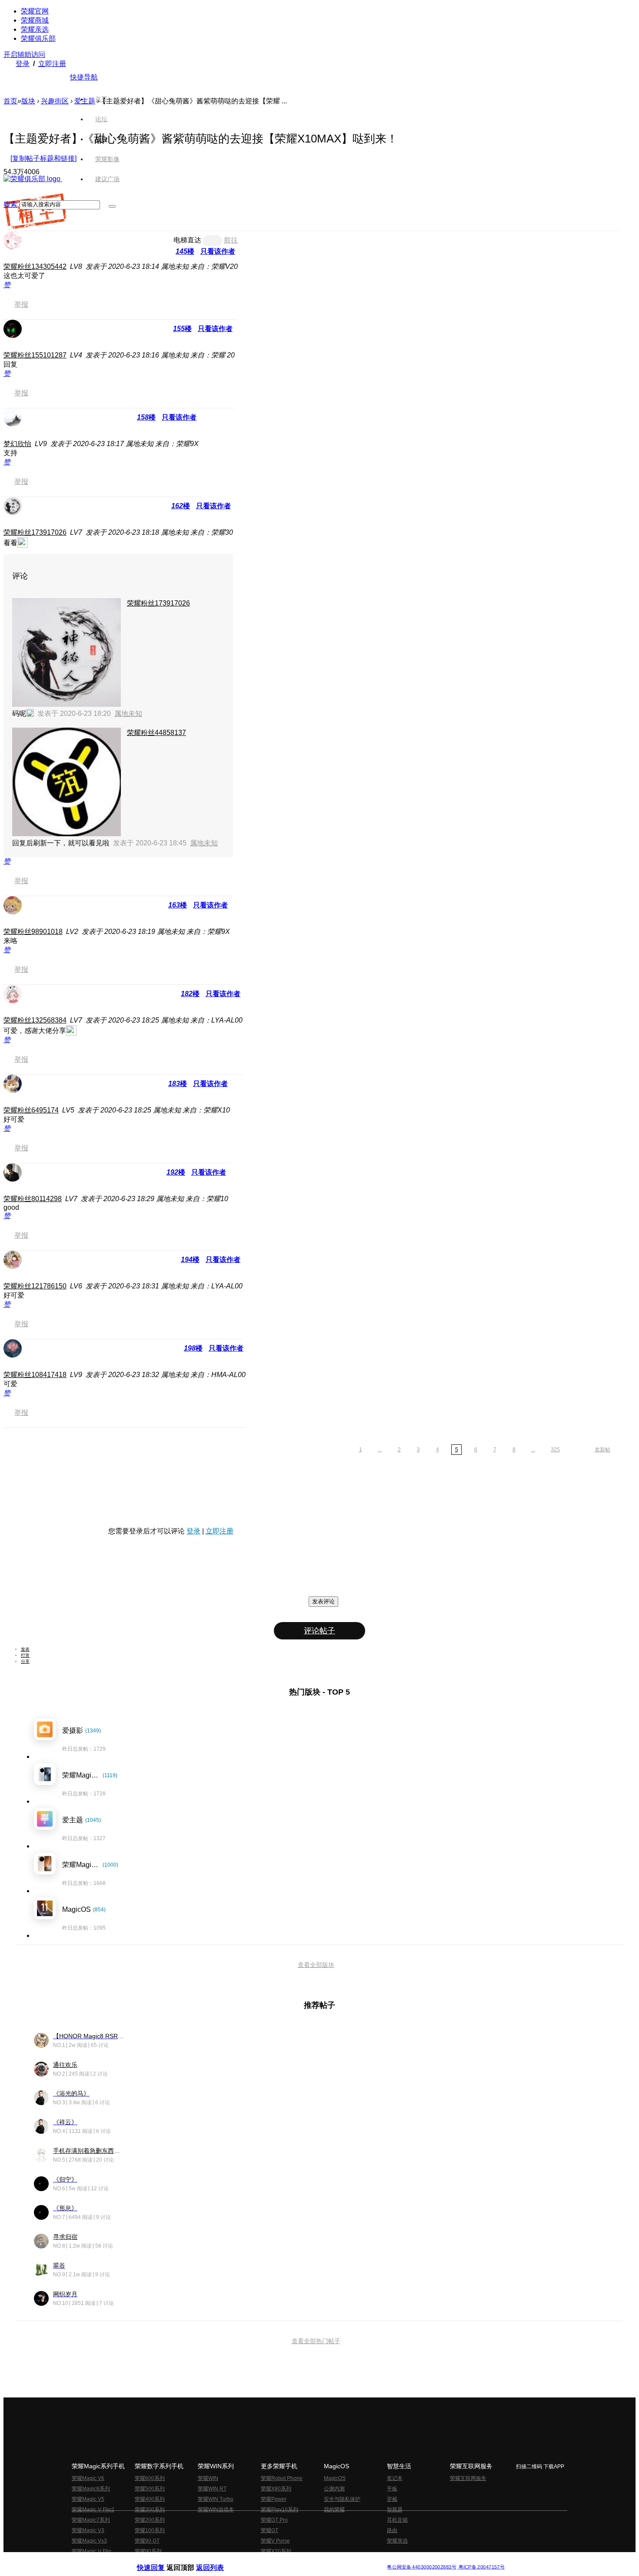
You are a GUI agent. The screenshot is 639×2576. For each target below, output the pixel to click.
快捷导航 (84, 77)
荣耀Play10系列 (280, 2510)
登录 (23, 64)
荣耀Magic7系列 (91, 2520)
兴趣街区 (55, 101)
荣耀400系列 (150, 2499)
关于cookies (266, 2560)
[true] (112, 206)
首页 (101, 99)
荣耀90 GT (147, 2541)
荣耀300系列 (150, 2510)
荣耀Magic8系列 (91, 2489)
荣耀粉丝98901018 (33, 932)
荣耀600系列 (150, 2478)
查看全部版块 (316, 1965)
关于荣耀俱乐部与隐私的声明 (218, 2560)
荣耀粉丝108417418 (35, 1375)
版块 (28, 101)
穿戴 (392, 2499)
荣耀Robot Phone (282, 2478)
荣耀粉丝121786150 (35, 1286)
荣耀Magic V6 (88, 2478)
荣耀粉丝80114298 (33, 1199)
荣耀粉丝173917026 (35, 532)
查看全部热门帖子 (316, 2341)
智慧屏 (395, 2510)
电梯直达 (187, 240)
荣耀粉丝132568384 (35, 1020)
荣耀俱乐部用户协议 (160, 2560)
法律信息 (291, 2560)
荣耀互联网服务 (468, 2478)
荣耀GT (270, 2530)
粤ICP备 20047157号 (481, 2567)
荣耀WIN (208, 2478)
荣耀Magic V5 (88, 2499)
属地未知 (128, 714)
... (380, 1450)
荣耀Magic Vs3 (89, 2541)
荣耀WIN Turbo (216, 2499)
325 (555, 1450)
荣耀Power (274, 2499)
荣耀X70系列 (276, 2551)
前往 (231, 240)
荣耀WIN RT (212, 2489)
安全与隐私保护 (342, 2499)
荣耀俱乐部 (38, 38)
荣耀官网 (35, 11)
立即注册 (52, 64)
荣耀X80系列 (276, 2489)
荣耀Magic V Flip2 (93, 2510)
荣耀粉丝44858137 (156, 733)
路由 (392, 2530)
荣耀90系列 (148, 2551)
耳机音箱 (397, 2520)
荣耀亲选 (35, 29)
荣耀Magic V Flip (92, 2551)
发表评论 (323, 1601)
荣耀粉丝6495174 (31, 1110)
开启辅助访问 (24, 55)
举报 (21, 304)
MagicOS (335, 2478)
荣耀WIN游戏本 (216, 2510)
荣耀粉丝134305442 (35, 267)
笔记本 (395, 2478)
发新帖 (602, 1450)
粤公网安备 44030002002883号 (421, 2567)
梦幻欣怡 (17, 444)
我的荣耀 (334, 2510)
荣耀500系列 (150, 2489)
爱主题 (85, 101)
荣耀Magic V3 (88, 2530)
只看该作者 (218, 251)
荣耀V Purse (275, 2541)
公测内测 (334, 2489)
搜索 (10, 204)
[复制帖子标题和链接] (43, 158)
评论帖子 (319, 1631)
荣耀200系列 (150, 2520)
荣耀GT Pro (274, 2520)
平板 (392, 2489)
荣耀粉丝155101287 (35, 355)
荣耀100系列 (150, 2530)
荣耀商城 (35, 20)
